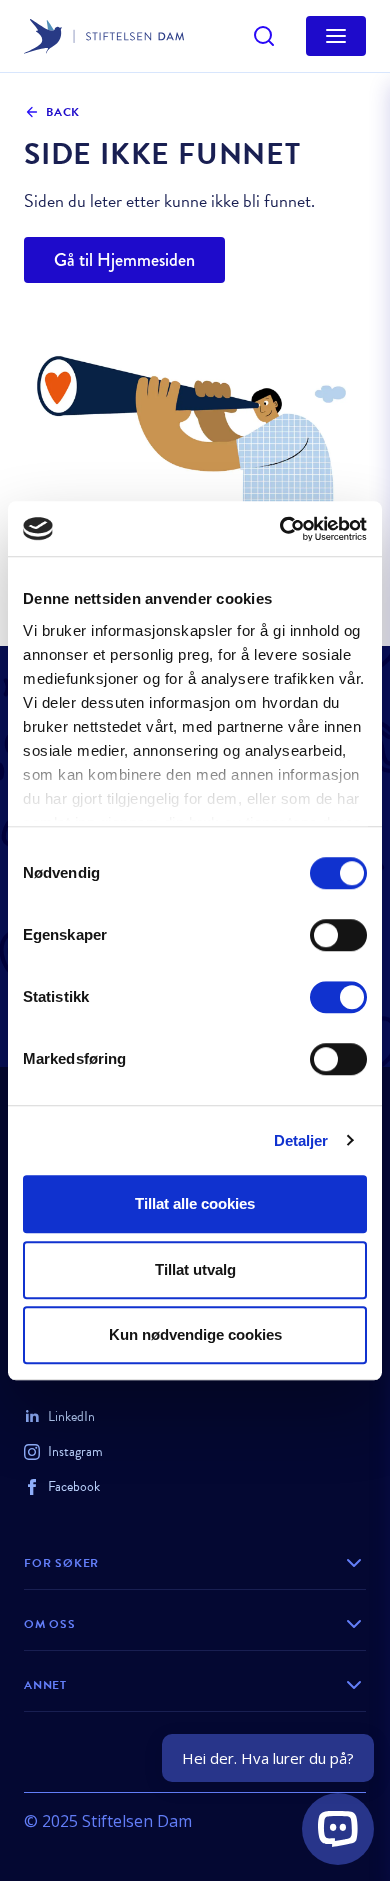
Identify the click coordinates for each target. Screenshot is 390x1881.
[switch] (338, 935)
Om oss (50, 1624)
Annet (45, 1685)
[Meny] (336, 36)
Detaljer (301, 1140)
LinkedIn (71, 1416)
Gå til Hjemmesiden (124, 260)
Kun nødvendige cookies (195, 1334)
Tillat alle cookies (195, 1203)
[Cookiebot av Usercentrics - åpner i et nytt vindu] (280, 529)
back (63, 112)
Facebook (74, 1486)
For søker (61, 1563)
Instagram (75, 1451)
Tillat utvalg (195, 1269)
